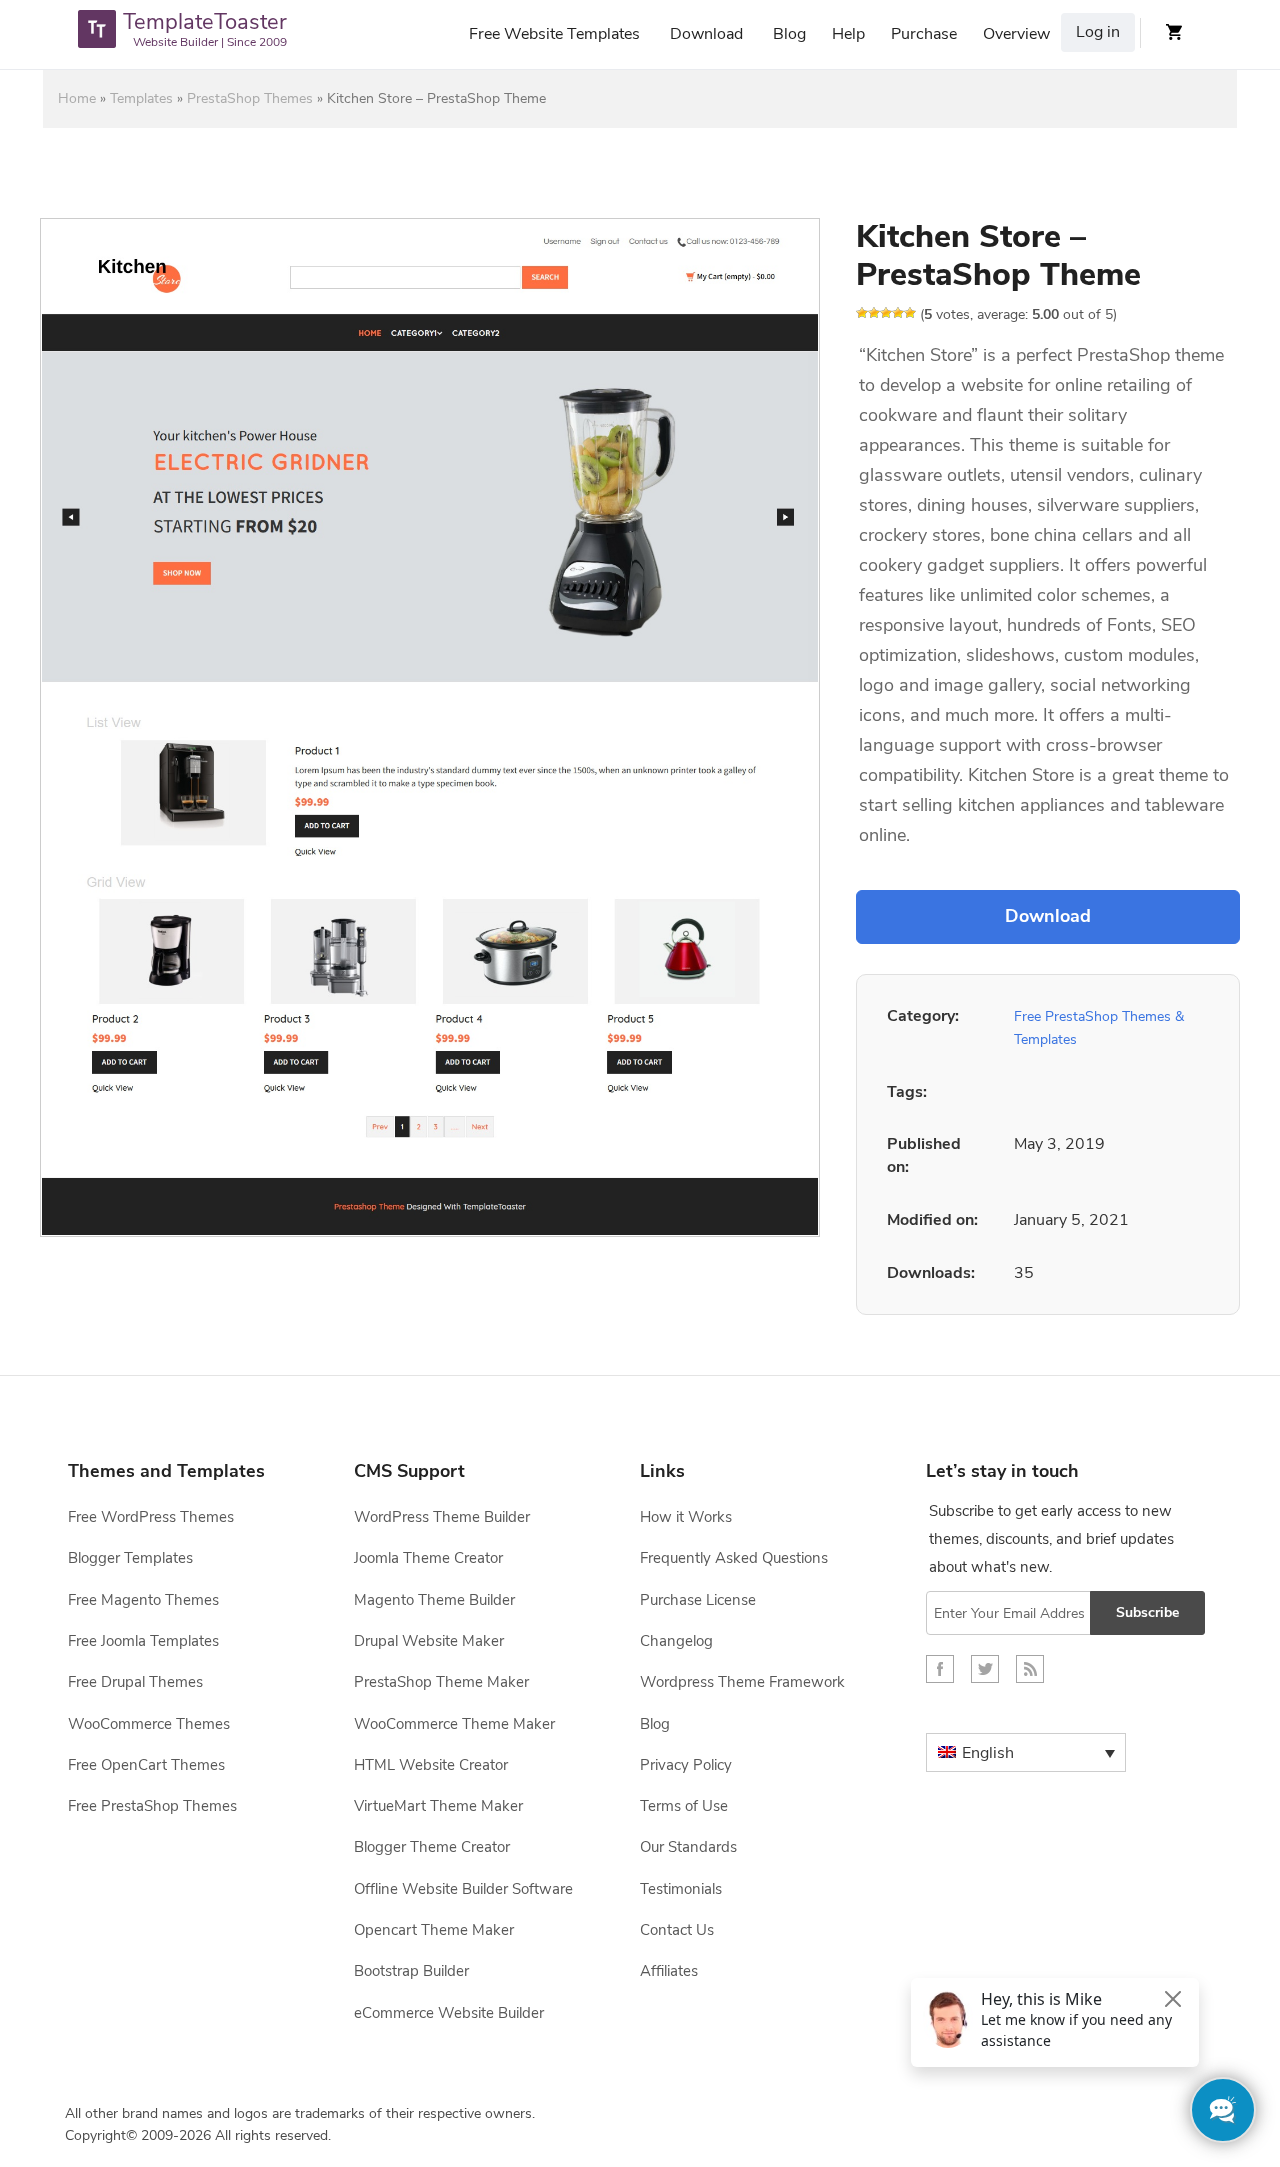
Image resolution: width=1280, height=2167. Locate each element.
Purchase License (698, 1600)
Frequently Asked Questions (734, 1558)
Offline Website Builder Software (463, 1889)
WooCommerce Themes (149, 1724)
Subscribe (1147, 1612)
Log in (1098, 32)
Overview (1016, 34)
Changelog (676, 1641)
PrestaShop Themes (250, 98)
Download (706, 34)
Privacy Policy (686, 1765)
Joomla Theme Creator (428, 1558)
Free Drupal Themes (135, 1682)
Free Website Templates (554, 34)
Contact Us (677, 1930)
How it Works (686, 1517)
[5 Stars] (910, 313)
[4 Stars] (898, 313)
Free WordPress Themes (151, 1517)
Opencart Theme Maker (434, 1930)
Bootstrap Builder (411, 1971)
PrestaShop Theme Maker (441, 1682)
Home (77, 98)
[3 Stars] (886, 313)
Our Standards (688, 1847)
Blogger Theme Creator (432, 1847)
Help (848, 34)
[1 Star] (862, 313)
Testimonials (681, 1889)
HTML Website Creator (431, 1765)
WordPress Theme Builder (442, 1517)
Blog (789, 34)
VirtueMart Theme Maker (438, 1806)
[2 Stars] (874, 313)
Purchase (924, 34)
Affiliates (669, 1971)
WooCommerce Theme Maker (454, 1724)
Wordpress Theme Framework (742, 1682)
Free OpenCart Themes (146, 1765)
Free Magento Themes (143, 1600)
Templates (141, 98)
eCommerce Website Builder (449, 2013)
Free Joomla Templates (143, 1641)
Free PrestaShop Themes (152, 1806)
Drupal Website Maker (429, 1641)
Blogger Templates (130, 1558)
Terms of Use (684, 1806)
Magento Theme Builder (434, 1600)
